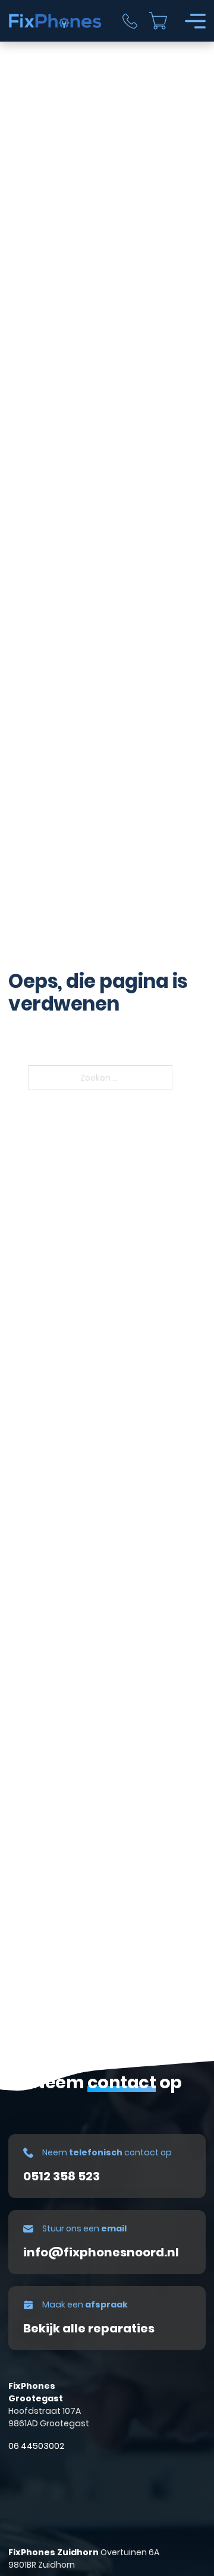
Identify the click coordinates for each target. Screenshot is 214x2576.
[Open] (195, 21)
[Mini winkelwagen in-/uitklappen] (158, 21)
